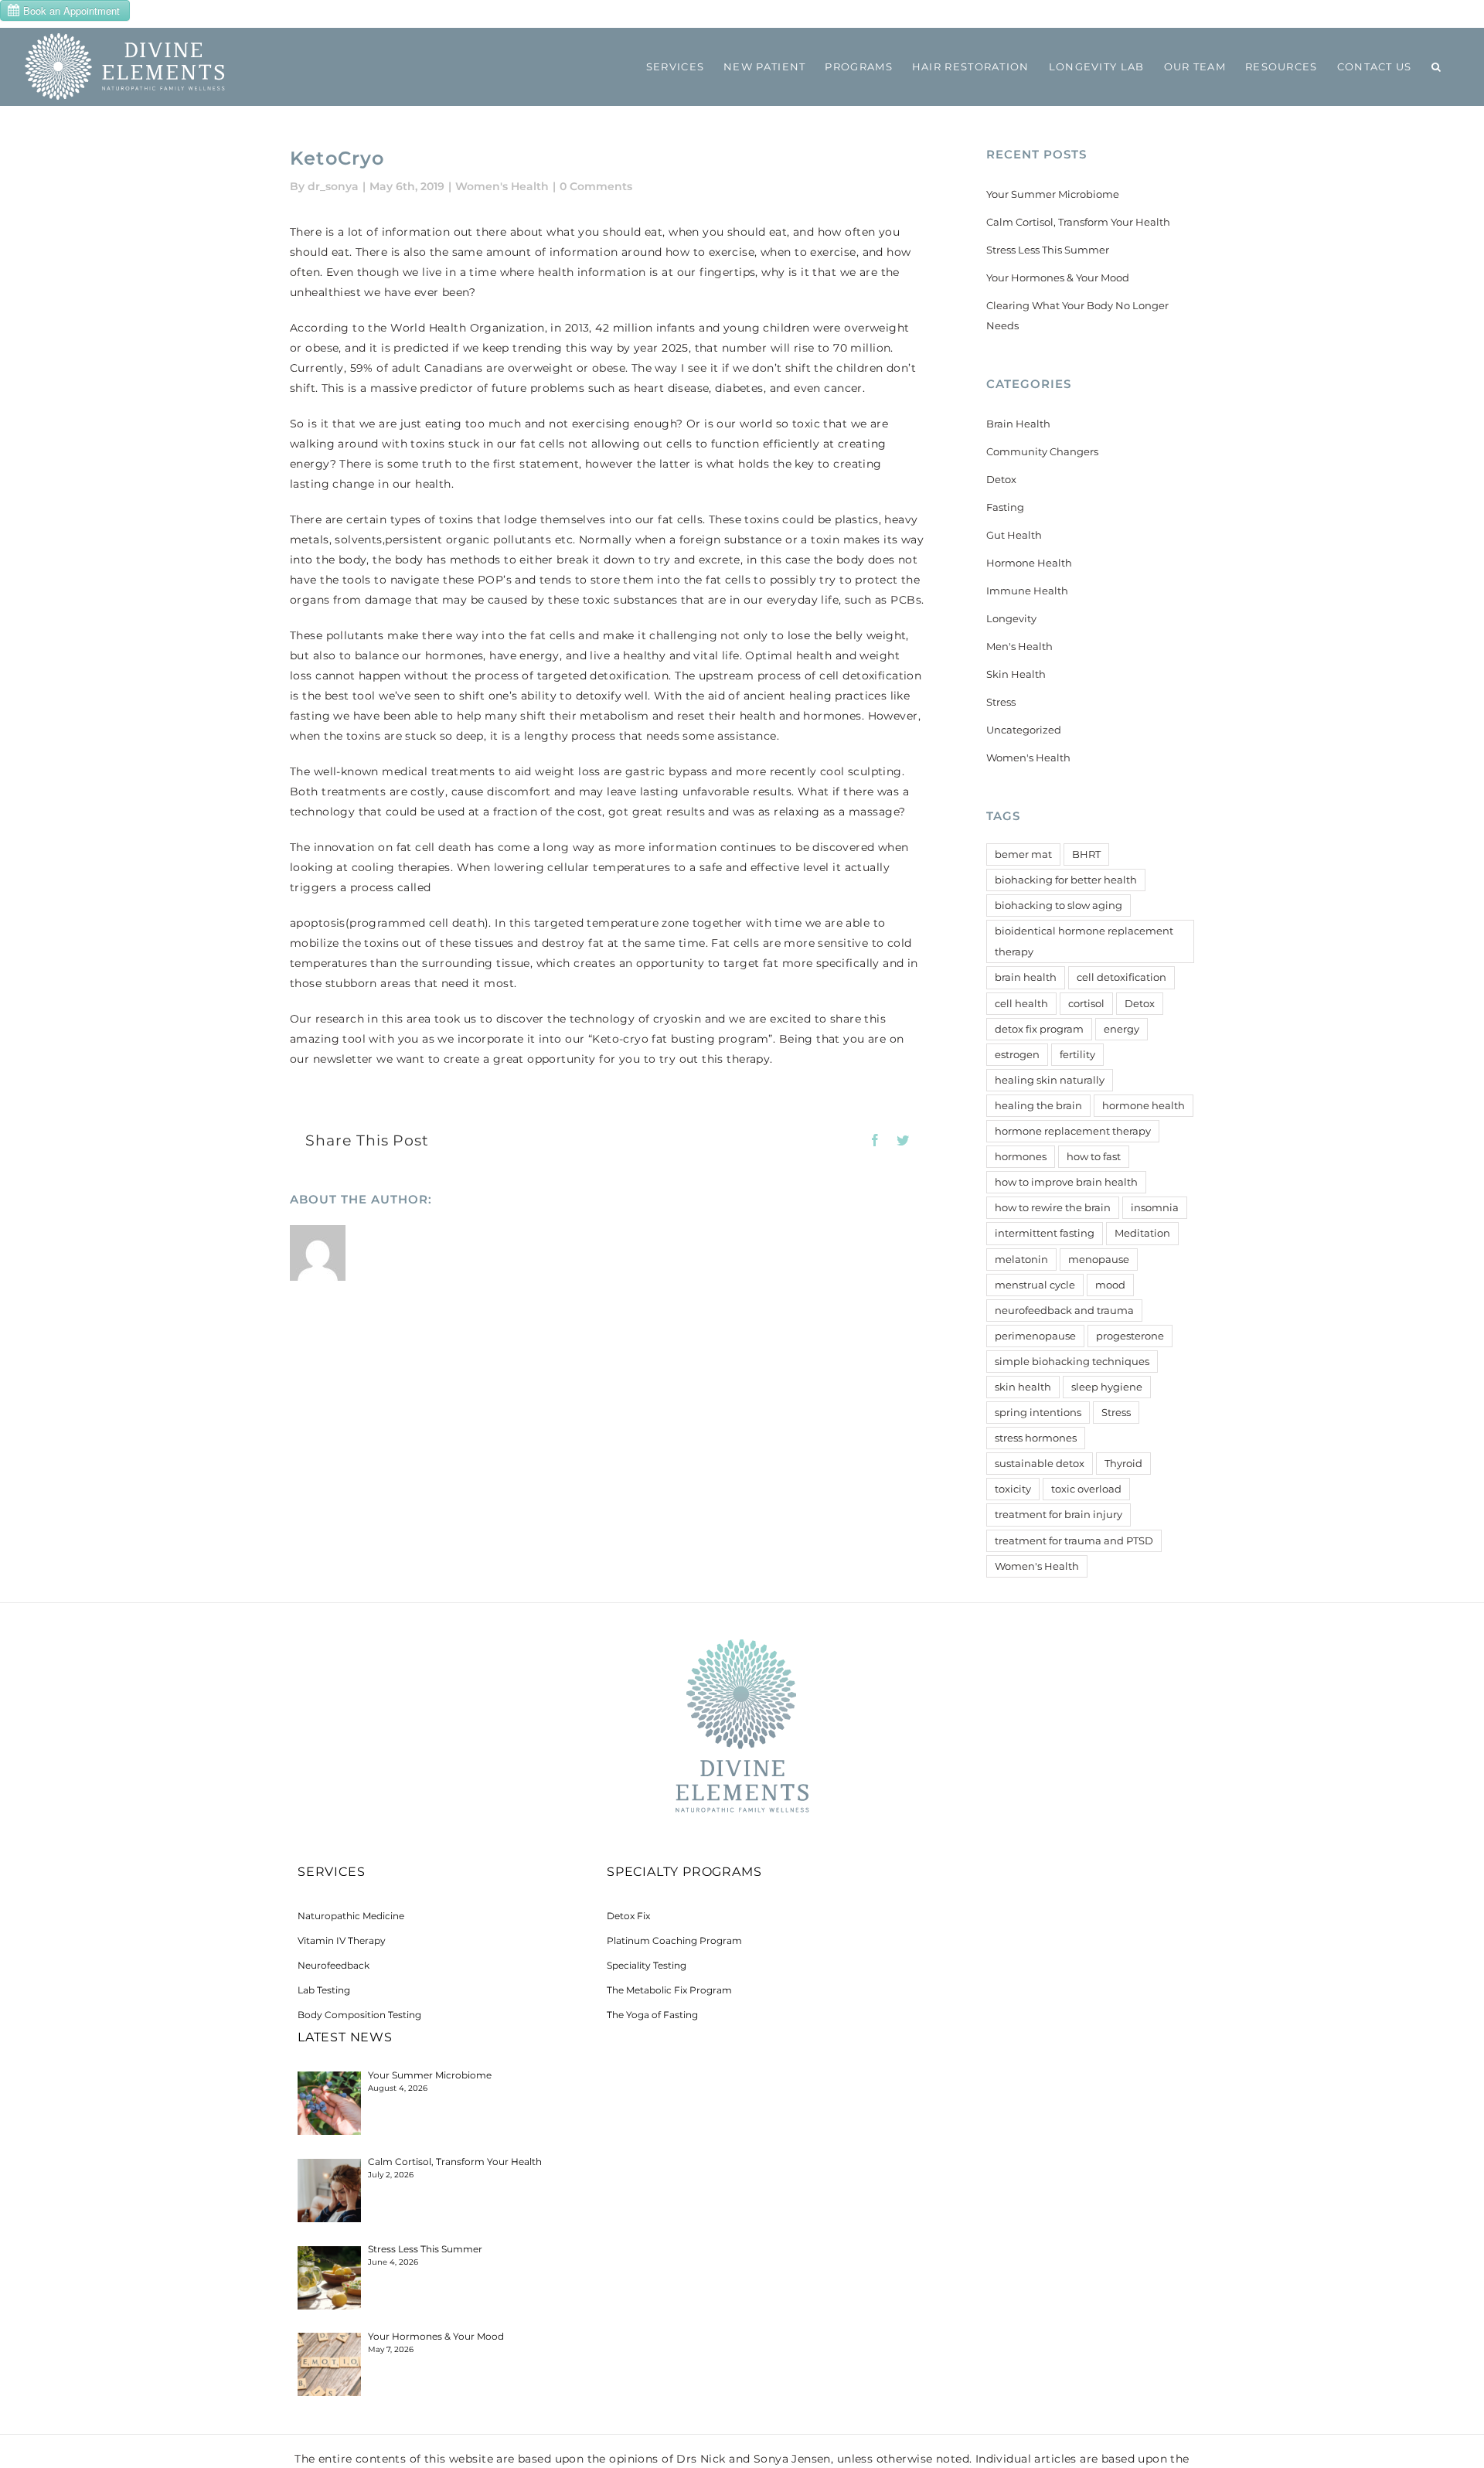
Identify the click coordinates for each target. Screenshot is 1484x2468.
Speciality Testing (647, 1965)
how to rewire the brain (1053, 1208)
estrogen (1017, 1055)
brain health (1026, 977)
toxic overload (1086, 1489)
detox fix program (1039, 1029)
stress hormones (1036, 1438)
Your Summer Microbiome (1053, 194)
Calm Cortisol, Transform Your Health (1078, 222)
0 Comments (596, 186)
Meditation (1142, 1233)
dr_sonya (333, 186)
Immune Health (1027, 591)
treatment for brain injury (1059, 1515)
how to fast (1094, 1157)
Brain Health (1018, 424)
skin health (1023, 1387)
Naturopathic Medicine (351, 1916)
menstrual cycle (1035, 1285)
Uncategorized (1024, 730)
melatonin (1021, 1260)
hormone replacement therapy (1073, 1131)
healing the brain (1038, 1106)
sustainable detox (1040, 1464)
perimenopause (1035, 1336)
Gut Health (1014, 535)
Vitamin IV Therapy (342, 1940)
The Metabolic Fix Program (669, 1990)
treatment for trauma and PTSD (1074, 1541)
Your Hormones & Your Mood (1058, 277)
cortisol (1086, 1004)
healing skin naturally (1050, 1080)
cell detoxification (1122, 977)
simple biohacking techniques (1072, 1362)
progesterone (1130, 1336)
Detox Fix (628, 1916)
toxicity (1013, 1489)
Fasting (1005, 507)
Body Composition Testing (359, 2015)
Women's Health (502, 186)
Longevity (1011, 618)
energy (1122, 1029)
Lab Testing (324, 1990)
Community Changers (1042, 451)
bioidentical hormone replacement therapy (1084, 941)
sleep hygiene (1107, 1387)
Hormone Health (1029, 563)
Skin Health (1016, 674)
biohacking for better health (1066, 880)
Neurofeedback (334, 1965)
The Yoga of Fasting (652, 2015)
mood (1110, 1285)
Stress (1001, 702)
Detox (1001, 479)
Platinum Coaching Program (674, 1940)
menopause (1099, 1260)
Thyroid (1123, 1464)
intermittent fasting (1045, 1233)
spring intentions (1038, 1413)
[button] (1436, 66)
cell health (1021, 1004)
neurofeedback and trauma (1064, 1311)
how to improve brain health (1066, 1182)
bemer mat (1023, 854)
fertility (1077, 1055)
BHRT (1086, 854)
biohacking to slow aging (1059, 906)
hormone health (1144, 1106)
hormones (1021, 1157)
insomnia (1155, 1208)
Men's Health (1019, 646)
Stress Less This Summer (1048, 250)
